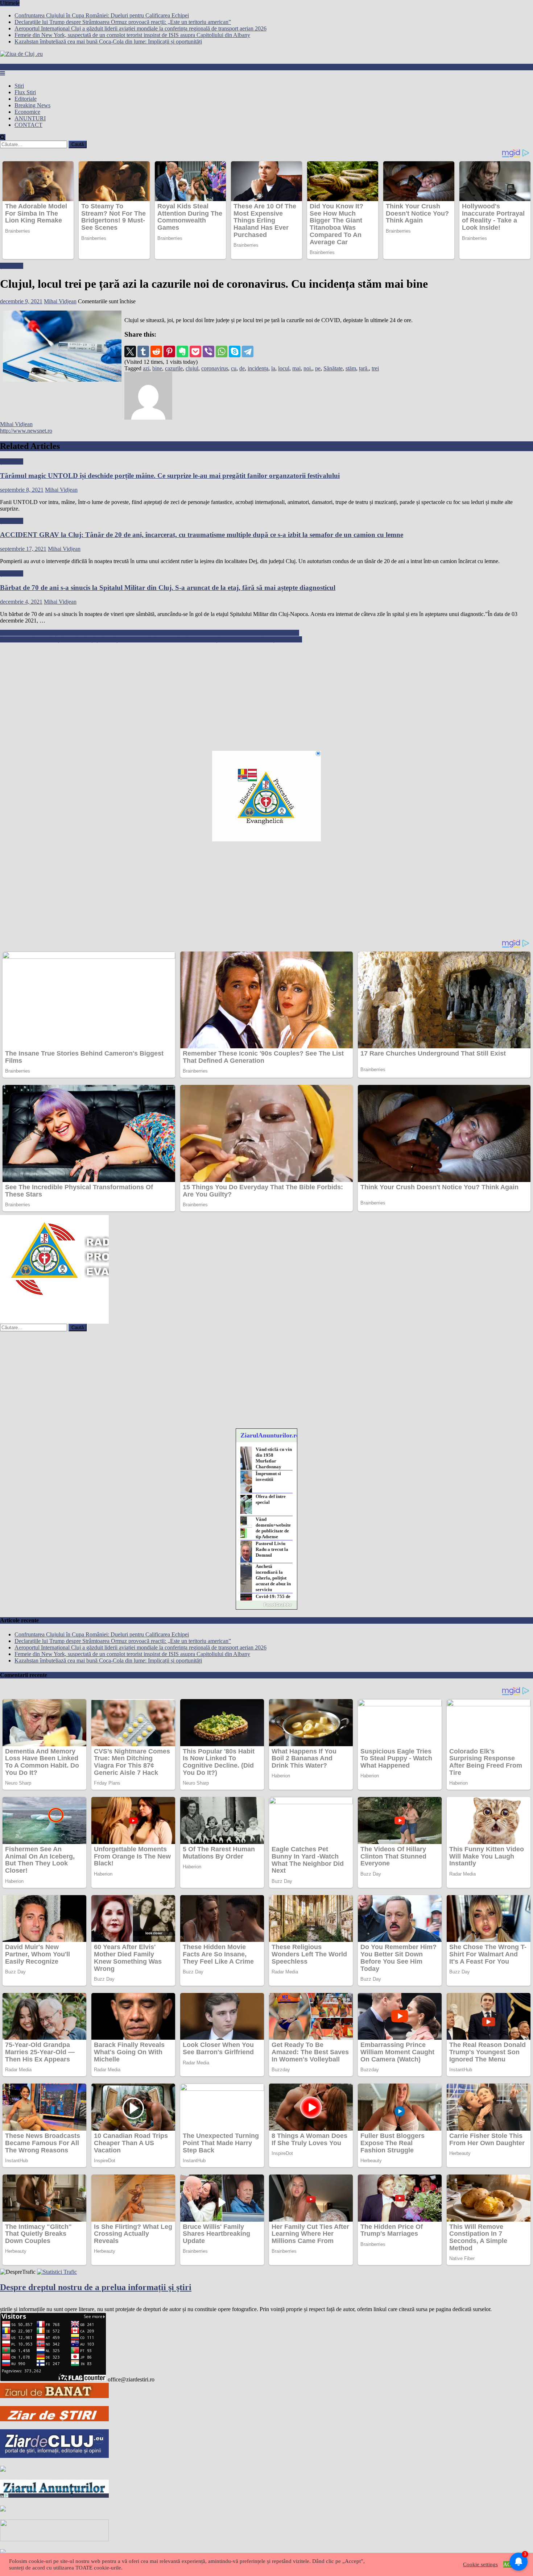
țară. (364, 368)
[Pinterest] (169, 351)
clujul (192, 368)
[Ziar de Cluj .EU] (54, 2456)
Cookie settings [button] (480, 2564)
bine (157, 368)
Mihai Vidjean (60, 301)
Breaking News (32, 105)
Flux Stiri (25, 92)
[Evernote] (182, 351)
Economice (27, 112)
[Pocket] (195, 351)
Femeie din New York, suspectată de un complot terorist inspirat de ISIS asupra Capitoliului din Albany (132, 35)
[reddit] (156, 351)
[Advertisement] (218, 694)
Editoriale (26, 99)
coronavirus (215, 368)
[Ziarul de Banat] (54, 2396)
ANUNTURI (30, 118)
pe (318, 368)
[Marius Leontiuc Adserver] (3, 2510)
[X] (130, 351)
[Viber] (208, 351)
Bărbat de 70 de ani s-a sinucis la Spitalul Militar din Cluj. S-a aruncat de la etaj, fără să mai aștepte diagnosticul (168, 588)
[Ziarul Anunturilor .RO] (54, 2496)
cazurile (174, 368)
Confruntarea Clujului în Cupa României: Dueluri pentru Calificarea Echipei (102, 15)
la (273, 368)
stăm (351, 368)
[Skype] (235, 351)
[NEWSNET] (54, 2539)
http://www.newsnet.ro (26, 431)
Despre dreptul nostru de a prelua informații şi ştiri (96, 2287)
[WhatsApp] (222, 351)
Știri (19, 86)
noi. (308, 368)
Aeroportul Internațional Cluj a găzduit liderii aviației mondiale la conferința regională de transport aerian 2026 (141, 28)
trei (375, 368)
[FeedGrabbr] (266, 1605)
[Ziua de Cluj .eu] (3, 2470)
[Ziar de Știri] (54, 2419)
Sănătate (333, 368)
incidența (258, 368)
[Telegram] (248, 351)
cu (234, 368)
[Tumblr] (143, 351)
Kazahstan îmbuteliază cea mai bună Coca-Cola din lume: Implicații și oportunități (108, 41)
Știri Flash (12, 266)
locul (284, 368)
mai (296, 368)
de (242, 368)
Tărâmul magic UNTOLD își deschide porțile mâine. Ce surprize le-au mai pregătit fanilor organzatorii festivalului (170, 476)
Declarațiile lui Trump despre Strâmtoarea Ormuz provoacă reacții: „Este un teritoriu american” (123, 22)
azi (146, 368)
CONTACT (28, 125)
